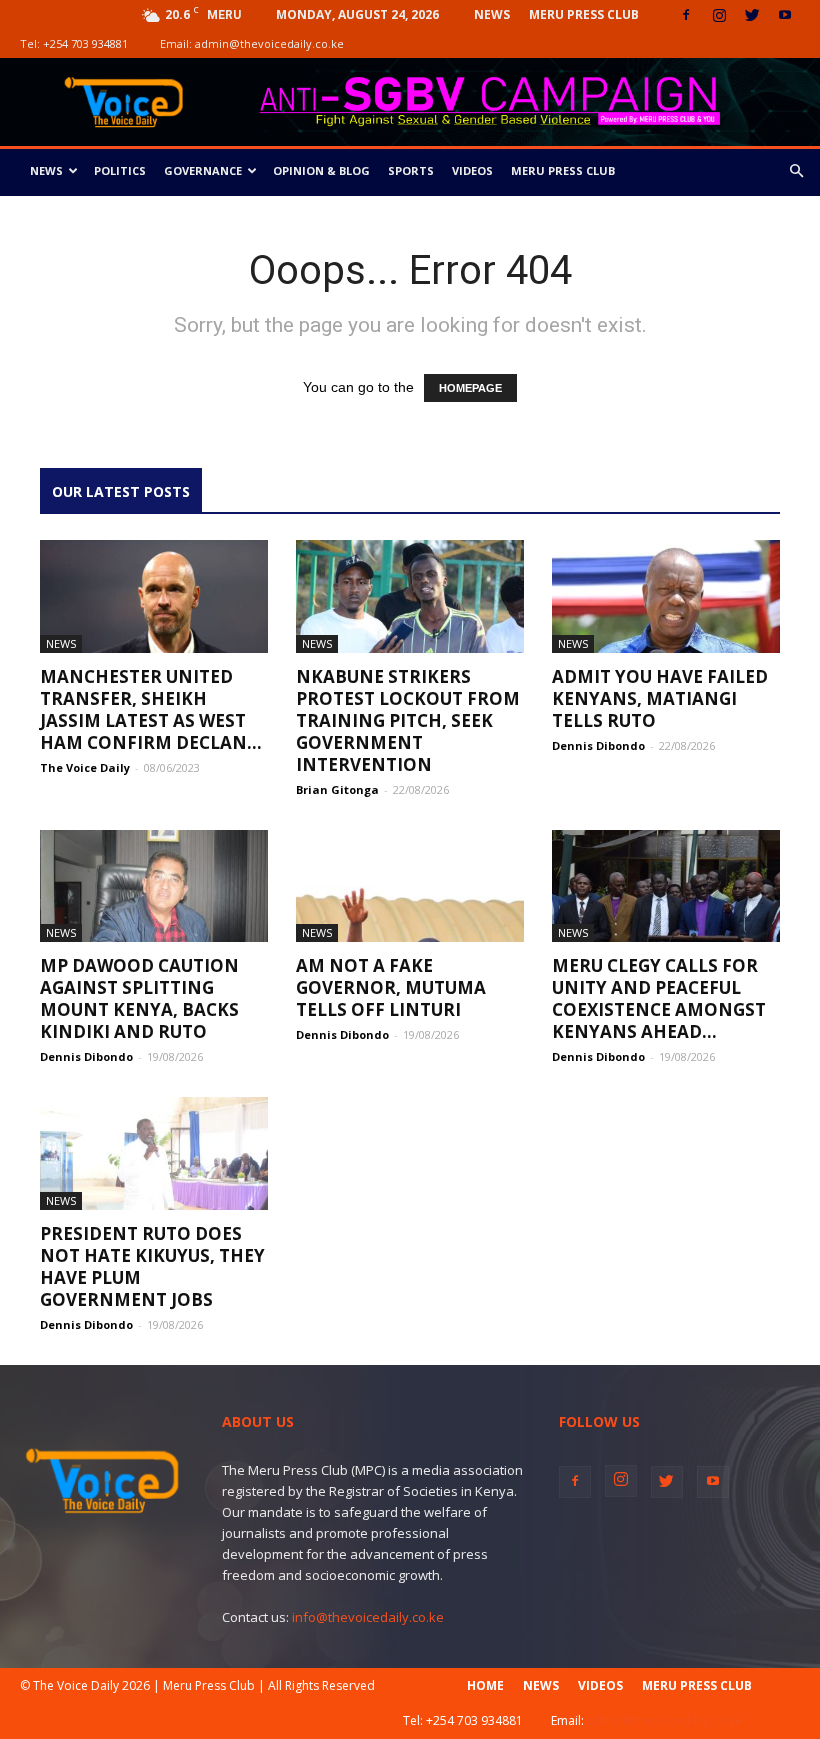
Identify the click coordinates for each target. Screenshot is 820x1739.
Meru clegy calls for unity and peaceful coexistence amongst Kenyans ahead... (659, 998)
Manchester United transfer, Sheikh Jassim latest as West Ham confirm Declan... (151, 709)
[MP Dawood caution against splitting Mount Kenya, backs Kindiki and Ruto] (154, 886)
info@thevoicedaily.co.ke (368, 1617)
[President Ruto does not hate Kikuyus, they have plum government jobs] (154, 1153)
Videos (472, 170)
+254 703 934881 (85, 43)
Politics (120, 170)
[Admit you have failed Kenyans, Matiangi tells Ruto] (666, 596)
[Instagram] (719, 15)
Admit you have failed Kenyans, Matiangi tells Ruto (660, 698)
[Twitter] (752, 15)
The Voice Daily (85, 767)
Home (485, 1685)
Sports (411, 170)
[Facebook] (686, 15)
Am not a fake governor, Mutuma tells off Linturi (391, 987)
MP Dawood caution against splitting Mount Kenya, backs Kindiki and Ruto (139, 998)
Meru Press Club (584, 14)
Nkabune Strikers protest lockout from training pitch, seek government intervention (408, 720)
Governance (203, 170)
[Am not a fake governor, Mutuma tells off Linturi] (410, 886)
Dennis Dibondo (598, 745)
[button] (796, 171)
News (492, 14)
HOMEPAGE (470, 388)
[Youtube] (785, 15)
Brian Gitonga (337, 789)
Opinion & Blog (321, 170)
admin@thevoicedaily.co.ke (269, 43)
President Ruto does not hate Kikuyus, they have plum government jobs (152, 1266)
